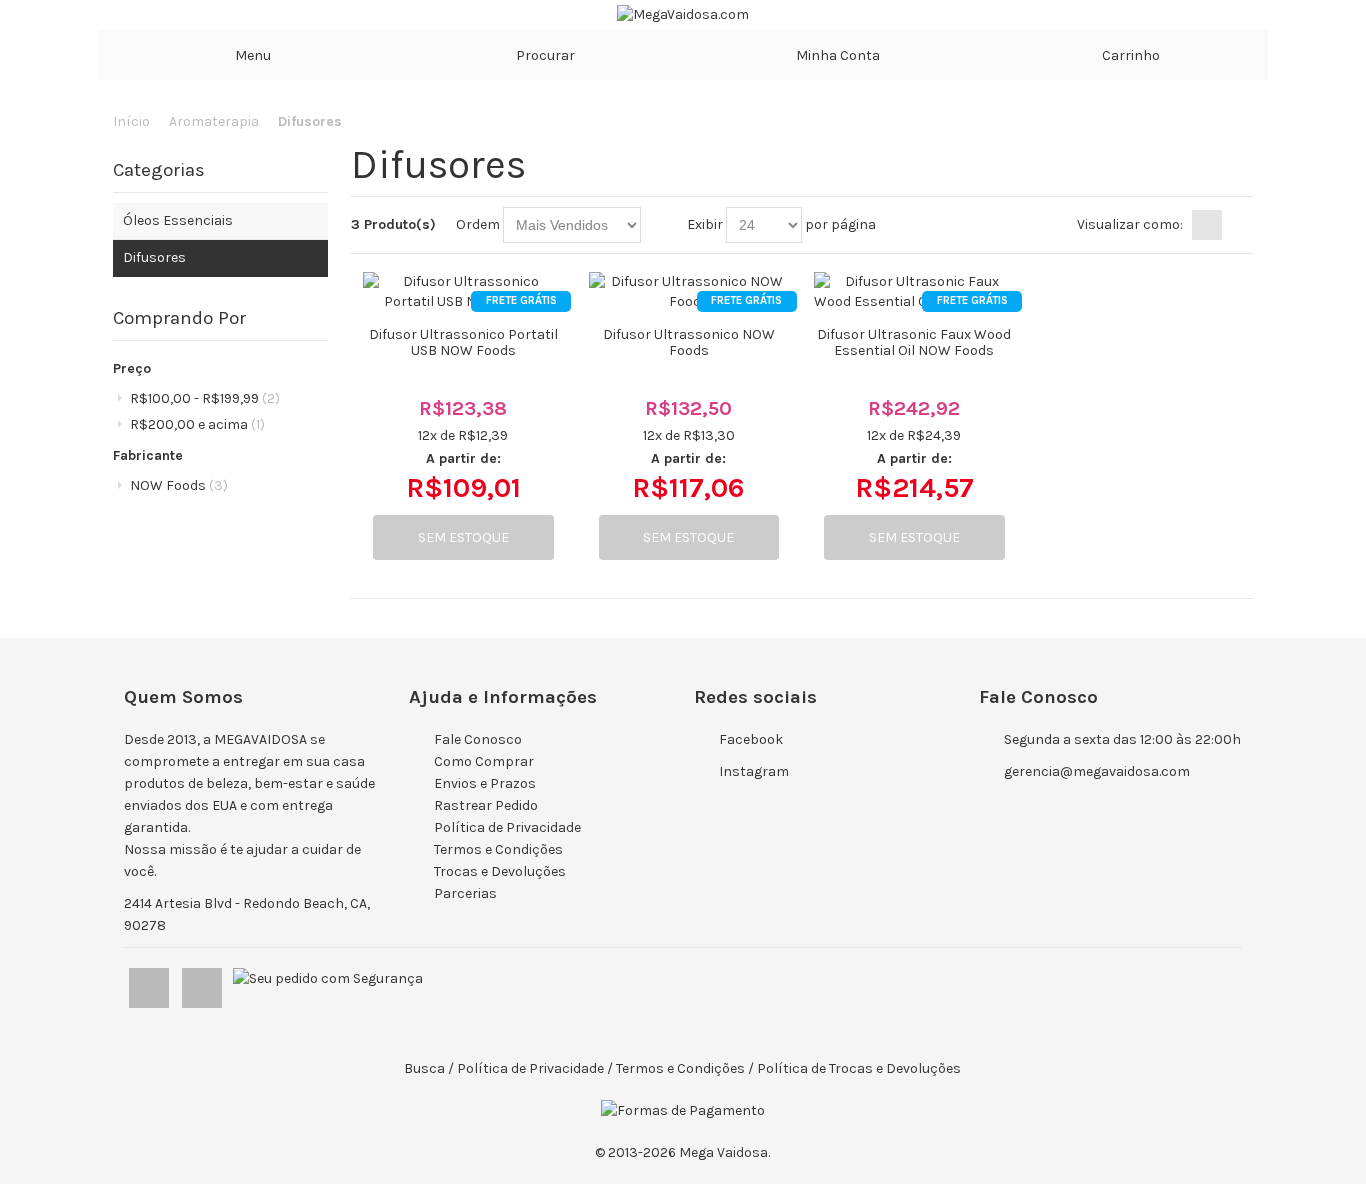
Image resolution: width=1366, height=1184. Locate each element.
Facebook (751, 739)
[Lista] (1238, 225)
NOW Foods (179, 485)
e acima (197, 424)
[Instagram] (203, 983)
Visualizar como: (1130, 224)
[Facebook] (150, 983)
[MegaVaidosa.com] (683, 15)
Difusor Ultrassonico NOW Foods (689, 342)
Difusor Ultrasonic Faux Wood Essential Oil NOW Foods (914, 342)
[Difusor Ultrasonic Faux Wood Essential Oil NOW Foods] (914, 292)
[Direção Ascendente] (659, 225)
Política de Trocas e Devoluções (859, 1068)
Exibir (705, 224)
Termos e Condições (498, 849)
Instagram (754, 771)
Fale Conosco (478, 739)
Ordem (478, 224)
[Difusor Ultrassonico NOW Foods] (689, 292)
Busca (424, 1068)
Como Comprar (484, 761)
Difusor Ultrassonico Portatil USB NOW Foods (463, 342)
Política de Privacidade (507, 827)
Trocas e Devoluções (500, 871)
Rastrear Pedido (486, 805)
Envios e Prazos (485, 783)
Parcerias (465, 893)
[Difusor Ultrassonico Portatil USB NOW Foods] (463, 292)
